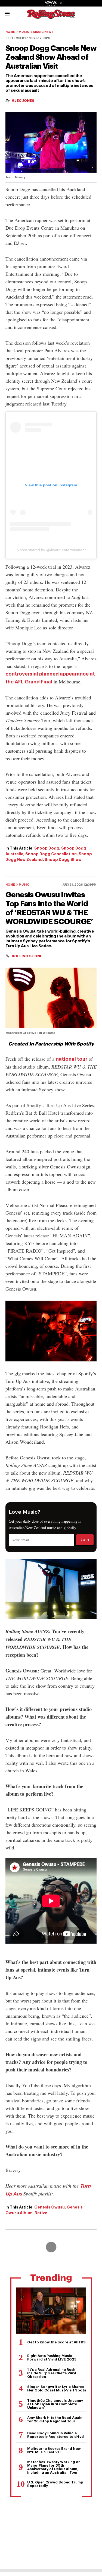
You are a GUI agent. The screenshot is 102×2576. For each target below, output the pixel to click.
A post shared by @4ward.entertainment (51, 550)
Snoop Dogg (47, 848)
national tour (72, 1059)
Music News (43, 32)
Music (24, 32)
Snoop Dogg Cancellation (51, 854)
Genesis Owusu (50, 2207)
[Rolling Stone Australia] (51, 16)
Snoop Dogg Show (63, 860)
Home (10, 32)
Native (41, 2213)
